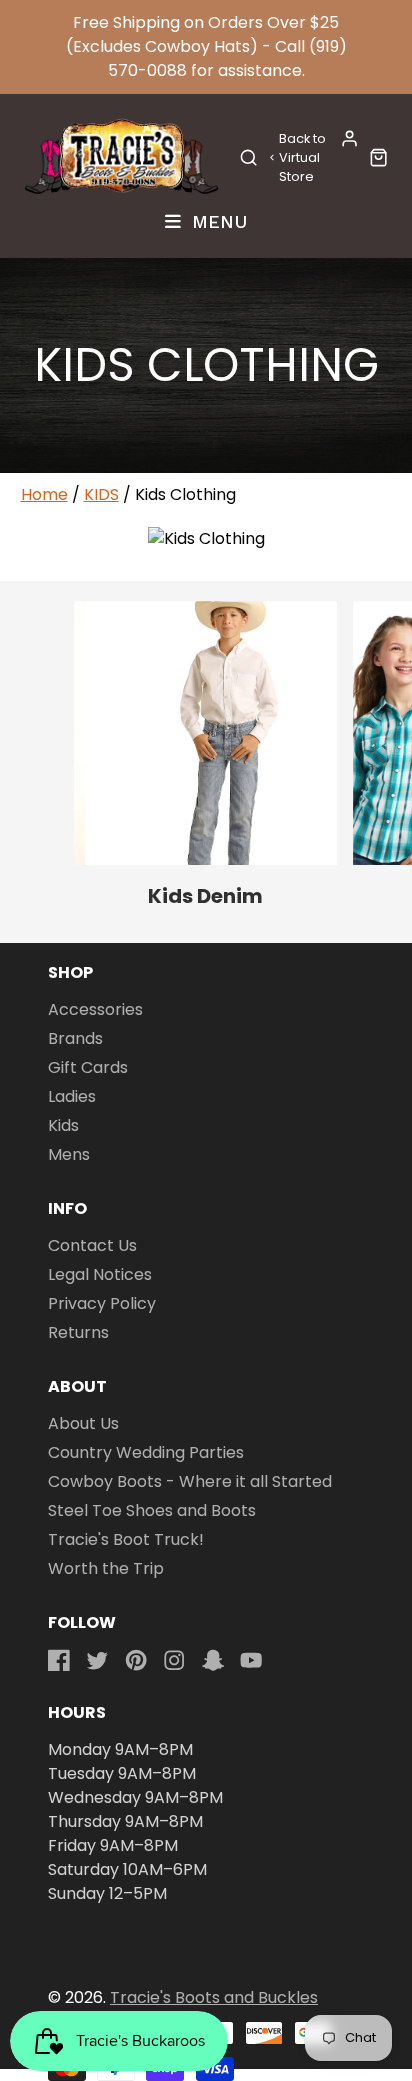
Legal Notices (100, 1274)
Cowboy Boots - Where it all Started (190, 1481)
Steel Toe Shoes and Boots (152, 1510)
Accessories (95, 1009)
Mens (69, 1154)
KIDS (101, 494)
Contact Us (92, 1245)
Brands (75, 1038)
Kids (63, 1125)
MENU (216, 221)
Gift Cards (88, 1067)
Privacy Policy (102, 1303)
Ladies (72, 1096)
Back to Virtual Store (302, 157)
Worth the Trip (106, 1568)
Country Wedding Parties (146, 1452)
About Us (83, 1423)
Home (44, 494)
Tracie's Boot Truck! (126, 1539)
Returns (78, 1332)
